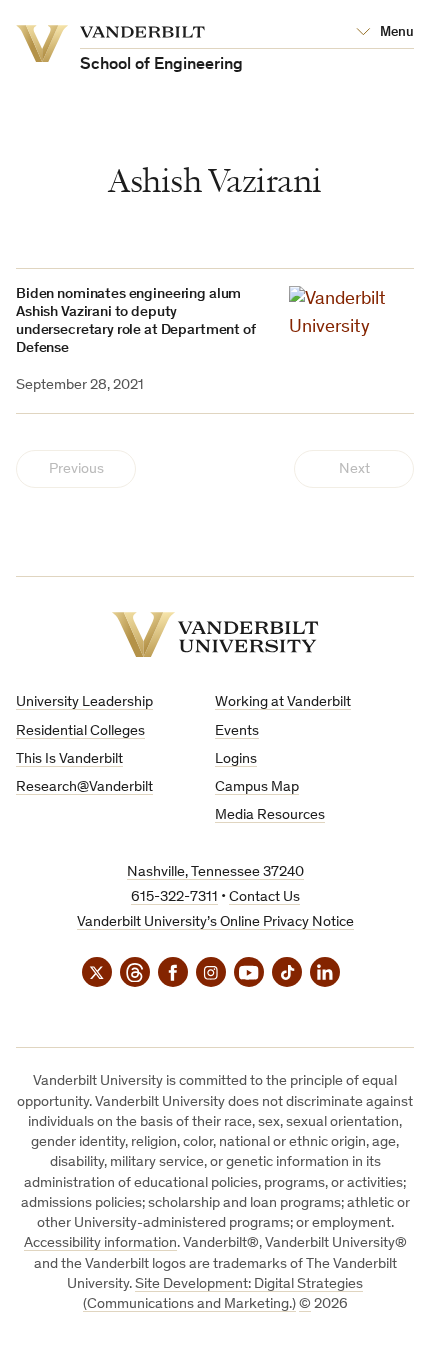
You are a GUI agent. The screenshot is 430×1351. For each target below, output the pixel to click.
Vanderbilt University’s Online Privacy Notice (215, 922)
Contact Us (264, 897)
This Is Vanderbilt (69, 759)
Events (237, 731)
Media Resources (270, 815)
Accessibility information (100, 1243)
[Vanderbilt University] (215, 634)
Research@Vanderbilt (84, 787)
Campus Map (257, 787)
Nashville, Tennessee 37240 (215, 872)
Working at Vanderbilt (283, 702)
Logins (236, 759)
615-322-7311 (174, 897)
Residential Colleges (80, 731)
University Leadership (84, 702)
